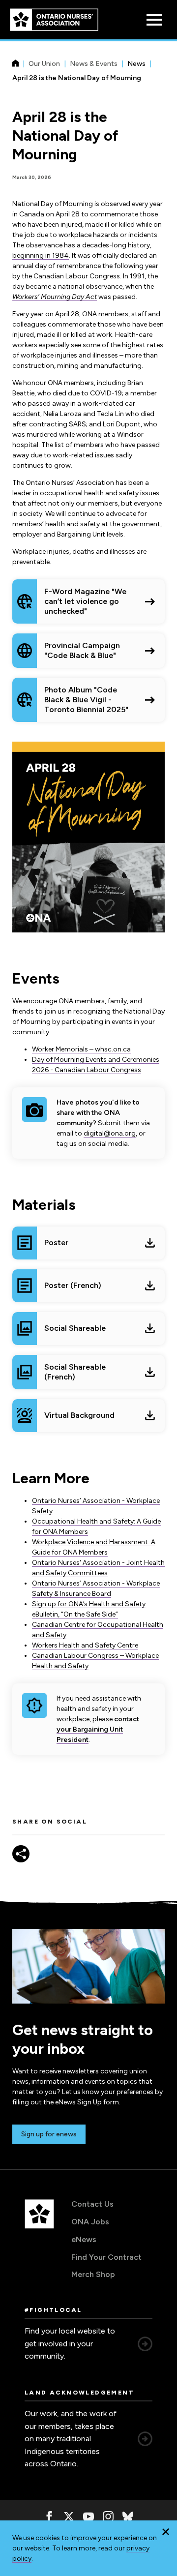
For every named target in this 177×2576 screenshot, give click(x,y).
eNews (84, 2239)
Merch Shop (93, 2274)
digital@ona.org (110, 1133)
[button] (166, 2532)
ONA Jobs (90, 2222)
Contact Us (92, 2204)
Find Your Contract (106, 2257)
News (136, 64)
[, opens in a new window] (49, 2516)
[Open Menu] (154, 20)
